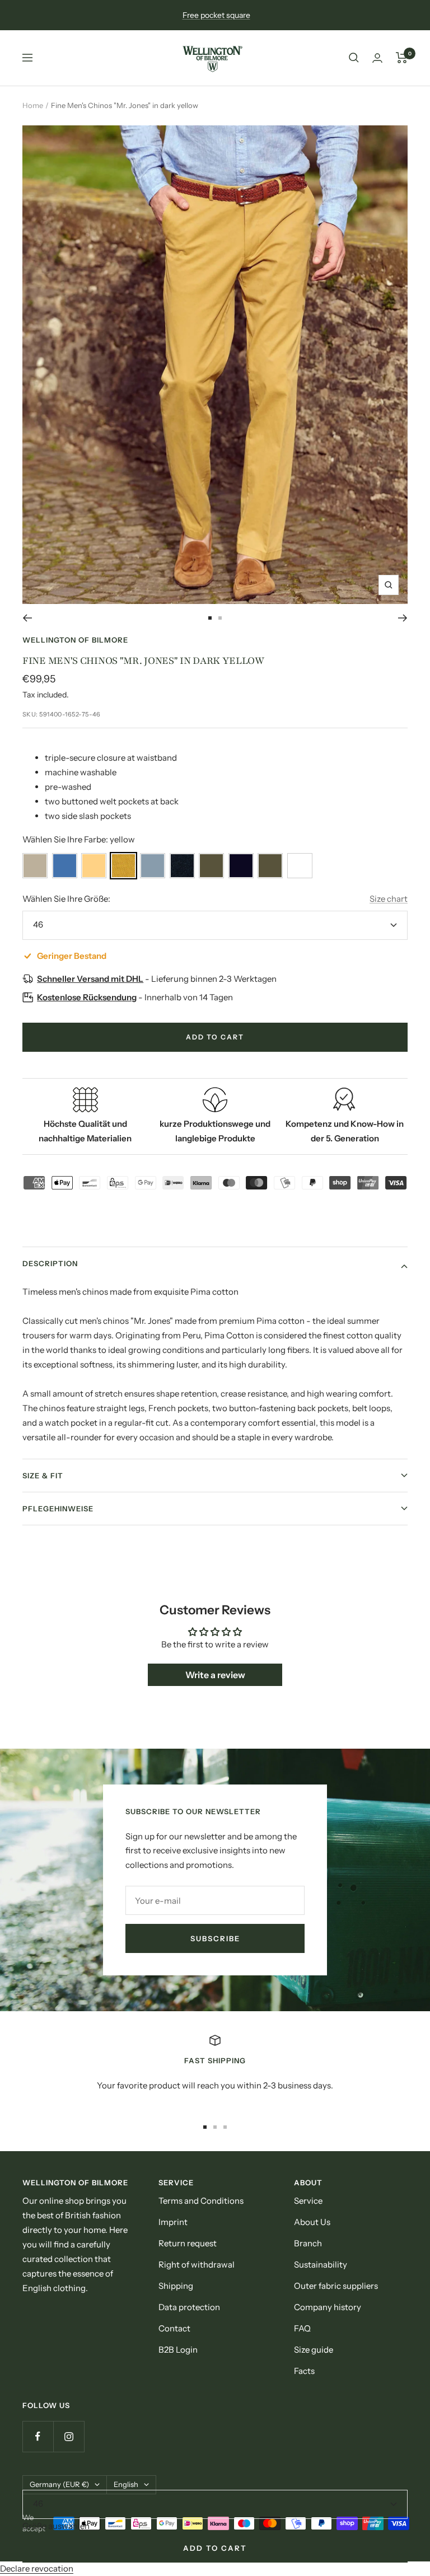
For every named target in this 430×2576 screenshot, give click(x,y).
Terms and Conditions (201, 2201)
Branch (308, 2243)
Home (33, 105)
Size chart (389, 899)
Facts (304, 2371)
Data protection (189, 2307)
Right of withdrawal (197, 2264)
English (126, 2484)
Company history (328, 2307)
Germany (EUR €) (59, 2484)
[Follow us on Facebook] (38, 2436)
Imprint (173, 2222)
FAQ (302, 2328)
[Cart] (402, 58)
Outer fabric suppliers (336, 2286)
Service (308, 2201)
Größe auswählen (56, 2526)
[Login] (377, 58)
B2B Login (178, 2350)
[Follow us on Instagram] (69, 2436)
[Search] (354, 58)
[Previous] (27, 618)
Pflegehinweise (58, 1509)
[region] (215, 2071)
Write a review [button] (215, 1675)
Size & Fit (43, 1476)
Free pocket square (216, 15)
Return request (188, 2243)
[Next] (403, 618)
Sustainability (321, 2264)
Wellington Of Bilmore (75, 640)
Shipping (176, 2286)
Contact (174, 2328)
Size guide (314, 2350)
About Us (312, 2222)
